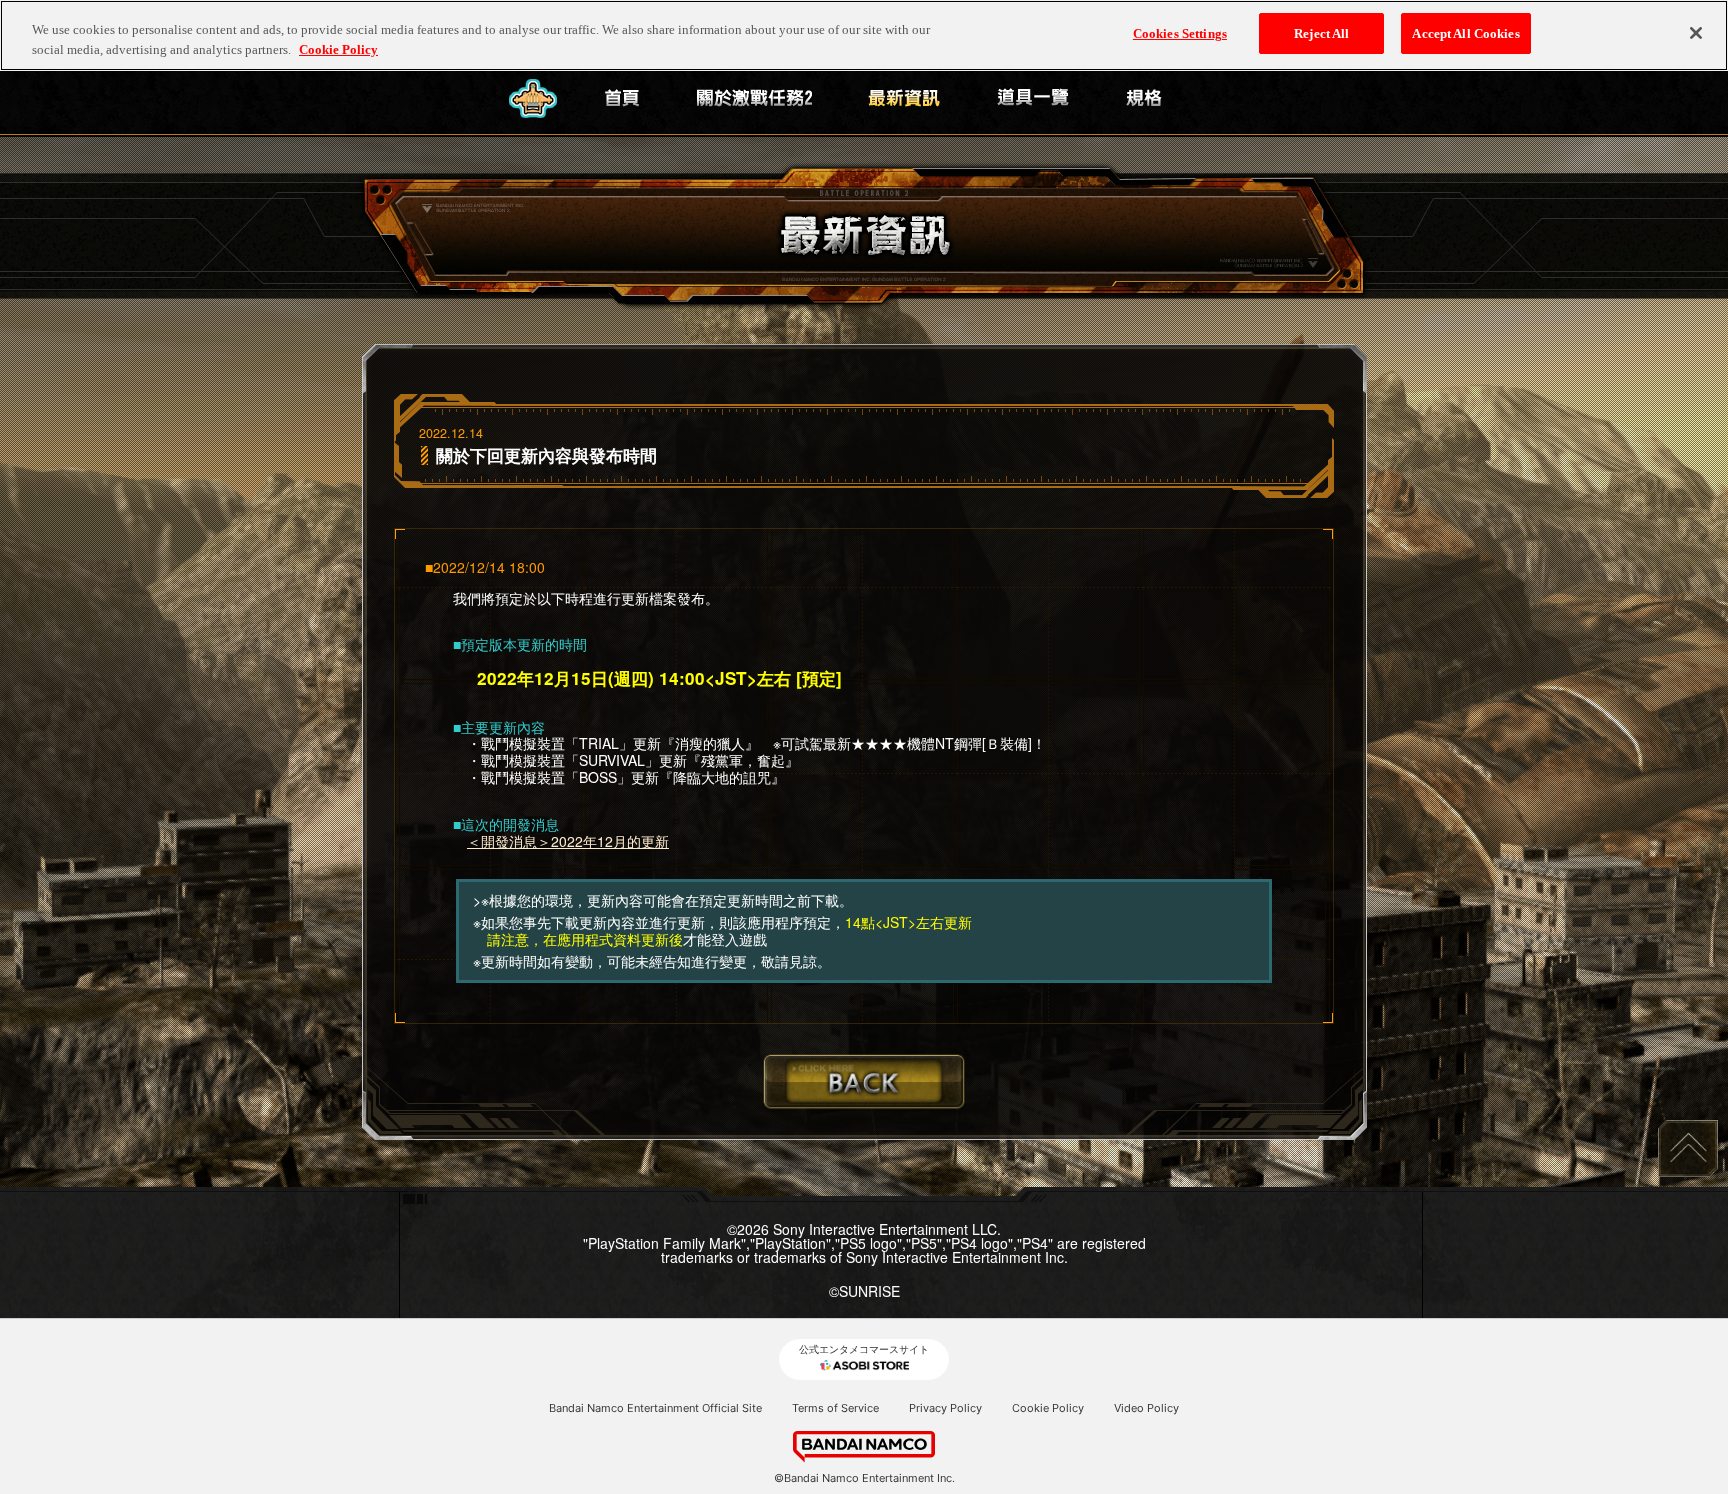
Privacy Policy (945, 1408)
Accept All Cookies (1465, 33)
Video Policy (1146, 1408)
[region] (864, 35)
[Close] (1696, 33)
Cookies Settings (1180, 33)
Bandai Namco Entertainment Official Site (655, 1408)
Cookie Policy (1048, 1408)
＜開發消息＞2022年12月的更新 (568, 841)
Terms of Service (835, 1408)
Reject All (1321, 33)
